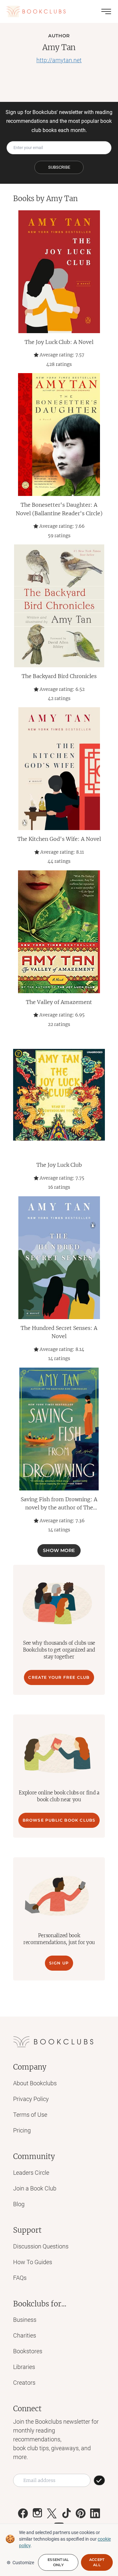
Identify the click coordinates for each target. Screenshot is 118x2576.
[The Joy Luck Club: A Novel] (59, 272)
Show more (59, 1550)
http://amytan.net (59, 60)
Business (25, 2320)
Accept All (97, 2562)
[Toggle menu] (106, 11)
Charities (25, 2335)
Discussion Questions (41, 2246)
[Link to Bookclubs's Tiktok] (66, 2513)
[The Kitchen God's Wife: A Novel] (59, 769)
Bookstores (28, 2351)
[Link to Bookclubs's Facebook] (23, 2513)
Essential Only (58, 2562)
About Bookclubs (35, 2083)
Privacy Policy (31, 2099)
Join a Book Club (35, 2188)
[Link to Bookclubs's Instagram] (37, 2513)
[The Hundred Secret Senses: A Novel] (59, 1258)
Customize (23, 2563)
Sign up (59, 1963)
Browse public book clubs (59, 1820)
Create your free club (59, 1677)
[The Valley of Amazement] (59, 932)
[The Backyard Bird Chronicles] (59, 606)
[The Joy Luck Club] (59, 1095)
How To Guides (33, 2262)
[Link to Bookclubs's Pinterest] (81, 2513)
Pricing (22, 2130)
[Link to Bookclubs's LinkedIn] (95, 2513)
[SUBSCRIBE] (99, 2480)
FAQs (20, 2278)
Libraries (24, 2367)
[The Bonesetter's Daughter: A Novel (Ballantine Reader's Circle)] (59, 435)
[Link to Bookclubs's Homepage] (36, 11)
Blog (19, 2204)
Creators (24, 2383)
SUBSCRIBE (59, 167)
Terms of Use (30, 2115)
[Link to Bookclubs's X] (52, 2513)
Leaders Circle (31, 2173)
